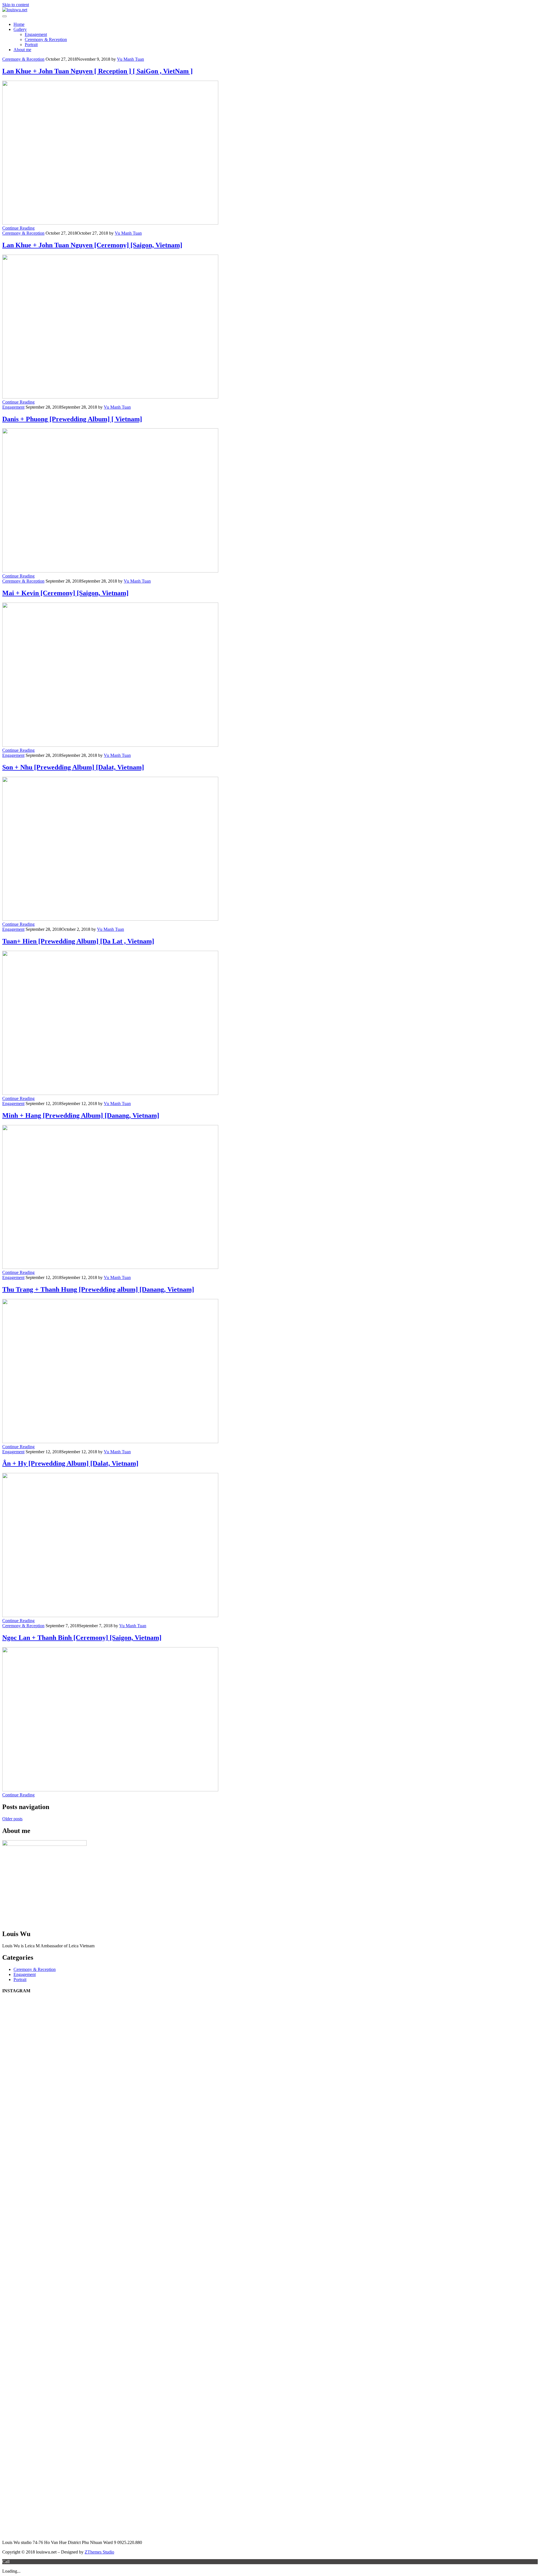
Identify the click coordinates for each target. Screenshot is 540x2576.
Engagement (36, 34)
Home (19, 24)
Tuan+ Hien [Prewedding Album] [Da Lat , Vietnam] (78, 941)
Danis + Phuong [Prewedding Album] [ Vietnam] (72, 419)
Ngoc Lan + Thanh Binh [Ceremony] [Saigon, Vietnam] (82, 1638)
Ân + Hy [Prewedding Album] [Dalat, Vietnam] (70, 1463)
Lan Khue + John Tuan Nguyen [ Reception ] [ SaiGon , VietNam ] (97, 71)
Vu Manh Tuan (130, 59)
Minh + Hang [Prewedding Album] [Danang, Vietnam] (81, 1115)
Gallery (20, 29)
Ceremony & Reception (46, 39)
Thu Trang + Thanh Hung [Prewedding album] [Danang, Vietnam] (98, 1289)
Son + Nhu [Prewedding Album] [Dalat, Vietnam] (73, 767)
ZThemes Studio (99, 2552)
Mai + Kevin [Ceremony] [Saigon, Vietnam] (65, 593)
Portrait (31, 45)
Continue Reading (18, 228)
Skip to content (16, 5)
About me (22, 50)
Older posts (12, 1819)
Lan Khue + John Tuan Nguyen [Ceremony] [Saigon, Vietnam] (92, 245)
